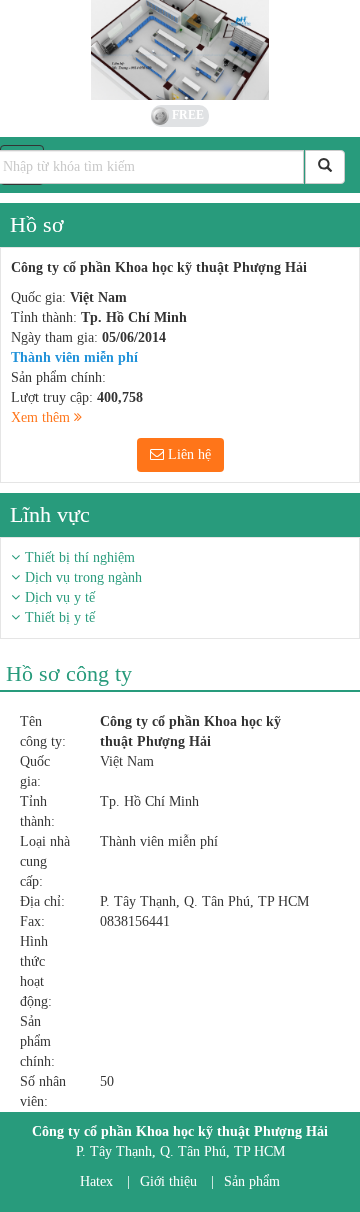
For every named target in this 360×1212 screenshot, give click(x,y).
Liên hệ (187, 454)
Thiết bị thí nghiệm (80, 557)
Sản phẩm (252, 1181)
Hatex (96, 1181)
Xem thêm (42, 417)
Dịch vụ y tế (60, 597)
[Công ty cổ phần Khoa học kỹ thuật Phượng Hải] (180, 50)
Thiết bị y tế (60, 617)
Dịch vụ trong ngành (83, 577)
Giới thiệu (168, 1181)
